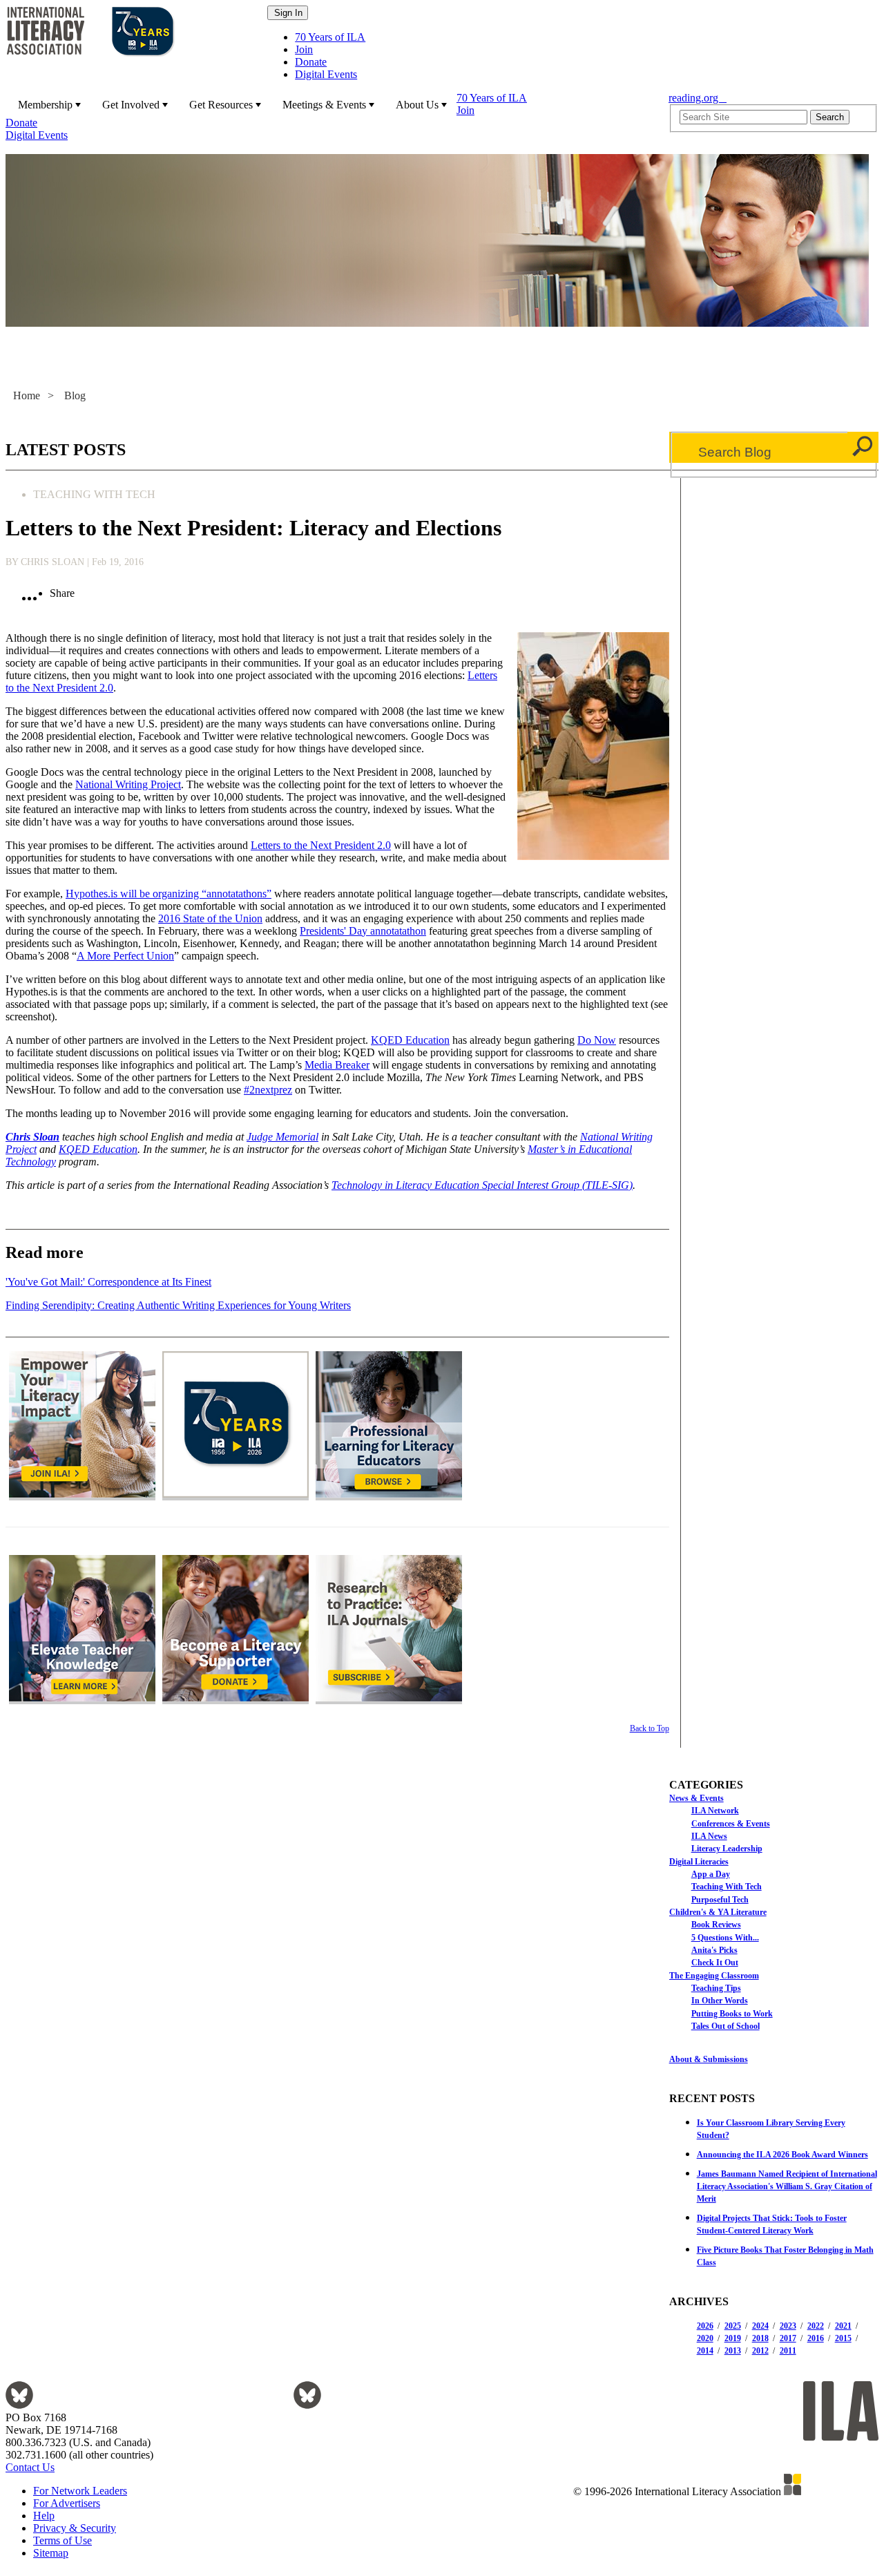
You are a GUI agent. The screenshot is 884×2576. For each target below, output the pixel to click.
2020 (705, 2338)
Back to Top (649, 1728)
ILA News (709, 1836)
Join (304, 49)
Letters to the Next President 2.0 (321, 845)
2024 (760, 2326)
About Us (417, 105)
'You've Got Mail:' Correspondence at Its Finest (108, 1282)
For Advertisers (67, 2503)
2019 (733, 2338)
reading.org (698, 98)
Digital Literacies (699, 1862)
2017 (788, 2338)
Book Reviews (716, 1925)
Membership (45, 105)
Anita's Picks (714, 1950)
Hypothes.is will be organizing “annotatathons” (169, 894)
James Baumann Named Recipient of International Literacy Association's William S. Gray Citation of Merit (787, 2186)
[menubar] (333, 117)
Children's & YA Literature (718, 1912)
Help (44, 2516)
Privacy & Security (75, 2528)
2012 (760, 2351)
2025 (733, 2326)
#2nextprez (268, 1090)
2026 (705, 2326)
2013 (733, 2351)
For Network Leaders (80, 2491)
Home (27, 395)
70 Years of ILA (330, 37)
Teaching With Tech (727, 1887)
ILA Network (715, 1811)
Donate (311, 62)
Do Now (597, 1040)
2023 (788, 2326)
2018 (760, 2338)
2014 (705, 2351)
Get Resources (221, 105)
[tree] (774, 1911)
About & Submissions (709, 2059)
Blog (75, 395)
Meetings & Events (324, 105)
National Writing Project (128, 784)
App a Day (711, 1874)
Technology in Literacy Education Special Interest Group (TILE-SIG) (482, 1185)
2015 (843, 2338)
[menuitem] (48, 104)
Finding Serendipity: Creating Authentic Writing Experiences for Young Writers (178, 1305)
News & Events (696, 1798)
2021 (843, 2326)
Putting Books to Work (732, 2014)
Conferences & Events (731, 1824)
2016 (816, 2338)
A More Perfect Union (125, 956)
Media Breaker (337, 1065)
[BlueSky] (19, 2405)
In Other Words (720, 2001)
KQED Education (410, 1040)
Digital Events (326, 74)
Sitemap (51, 2553)
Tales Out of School (726, 2026)
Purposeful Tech (720, 1900)
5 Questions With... (725, 1938)
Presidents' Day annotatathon (363, 931)
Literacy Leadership (727, 1849)
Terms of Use (63, 2540)
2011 (788, 2351)
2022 (816, 2326)
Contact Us (30, 2467)
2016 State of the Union (210, 918)
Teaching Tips (716, 1988)
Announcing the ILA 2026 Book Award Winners (782, 2155)
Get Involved (131, 105)
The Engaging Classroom (714, 1976)
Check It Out (715, 1963)
